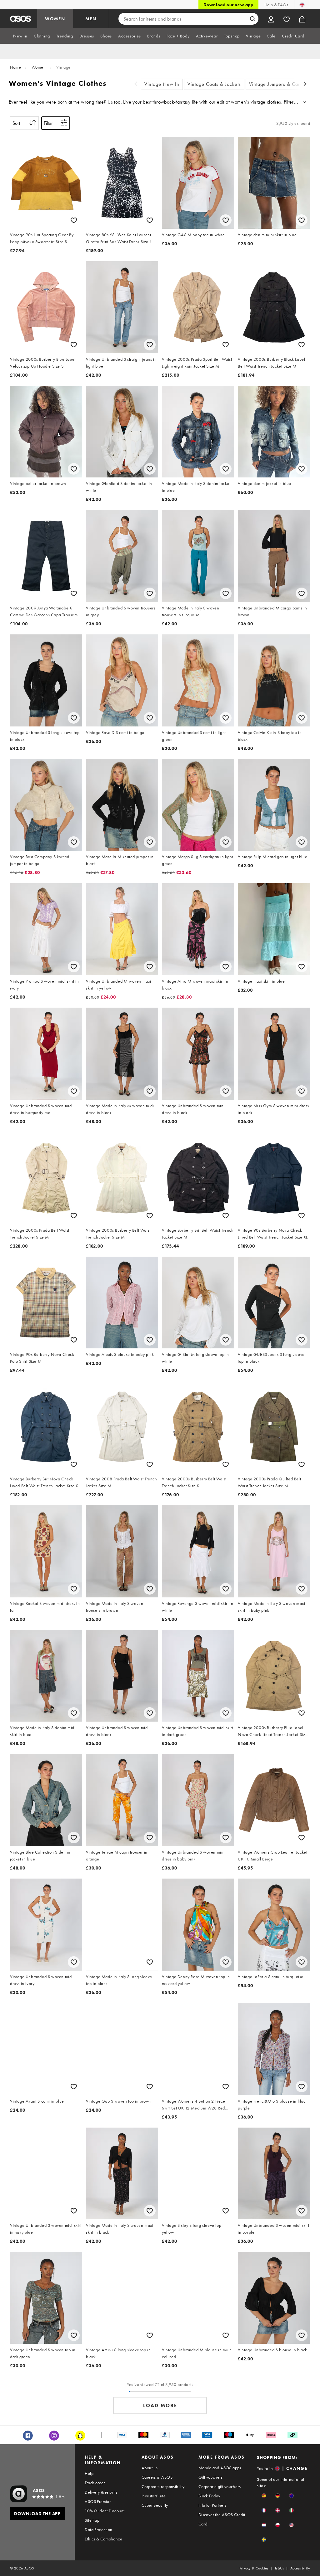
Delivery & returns (101, 2492)
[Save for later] (74, 220)
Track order (95, 2483)
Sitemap (92, 2520)
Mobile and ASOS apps (220, 2468)
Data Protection (98, 2530)
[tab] (20, 36)
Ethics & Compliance (103, 2539)
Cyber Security (155, 2505)
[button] (264, 2496)
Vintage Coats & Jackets (214, 84)
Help (89, 2473)
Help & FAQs (276, 5)
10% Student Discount (105, 2511)
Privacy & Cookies (254, 2568)
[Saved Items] (287, 19)
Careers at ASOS (157, 2477)
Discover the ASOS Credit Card (222, 2519)
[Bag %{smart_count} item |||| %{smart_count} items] (302, 19)
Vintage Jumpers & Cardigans (282, 84)
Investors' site (154, 2496)
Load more (160, 2405)
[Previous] (136, 84)
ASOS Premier (98, 2501)
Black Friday (209, 2496)
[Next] (305, 84)
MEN (91, 19)
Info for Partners (212, 2505)
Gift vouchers (210, 2477)
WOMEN (55, 19)
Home (15, 67)
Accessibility (300, 2568)
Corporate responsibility (163, 2486)
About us (150, 2468)
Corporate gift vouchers (220, 2486)
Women (39, 67)
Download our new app (228, 5)
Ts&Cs (279, 2568)
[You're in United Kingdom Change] (302, 5)
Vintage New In (162, 84)
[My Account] (271, 19)
